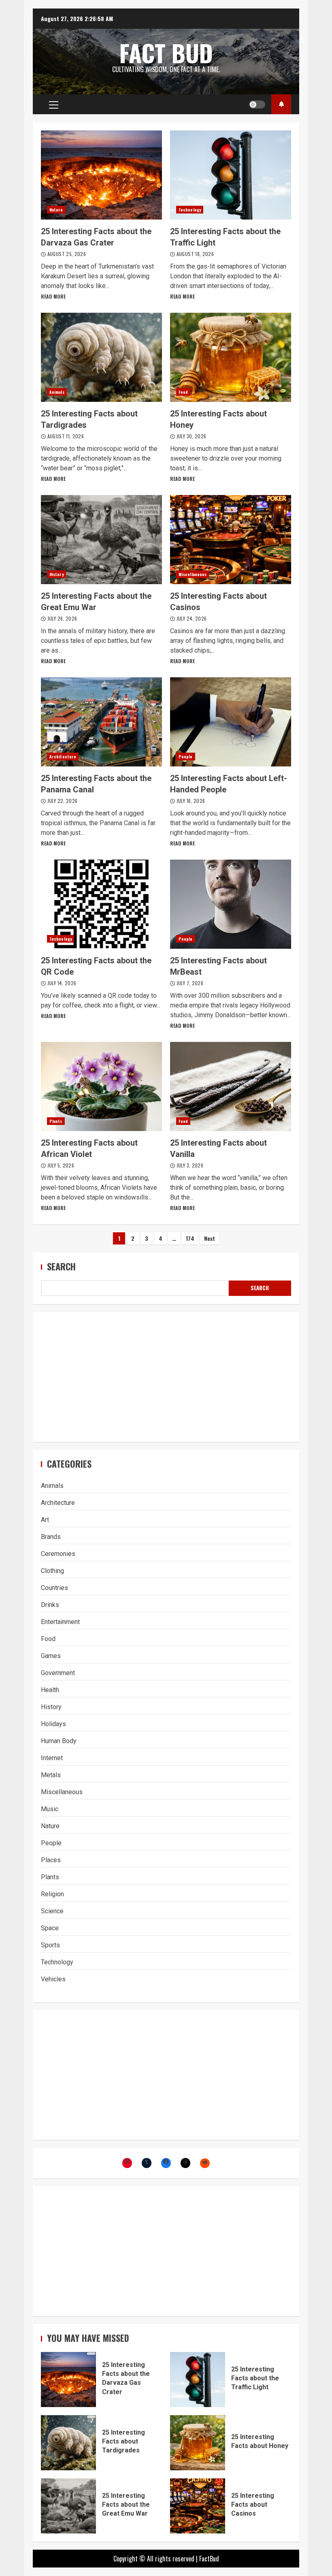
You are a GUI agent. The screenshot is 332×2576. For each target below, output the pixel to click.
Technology (190, 210)
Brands (51, 1537)
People (186, 757)
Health (50, 1690)
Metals (51, 1775)
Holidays (53, 1724)
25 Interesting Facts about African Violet (101, 1086)
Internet (52, 1758)
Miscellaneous (193, 574)
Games (51, 1656)
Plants (56, 1121)
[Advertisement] (166, 1377)
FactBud (209, 2559)
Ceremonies (58, 1554)
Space (50, 1928)
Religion (52, 1894)
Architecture (63, 757)
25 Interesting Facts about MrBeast (231, 904)
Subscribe (281, 104)
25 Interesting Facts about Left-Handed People (231, 722)
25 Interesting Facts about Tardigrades (101, 357)
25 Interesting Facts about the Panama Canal (101, 722)
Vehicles (53, 1979)
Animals (57, 392)
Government (58, 1673)
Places (51, 1860)
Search (61, 1267)
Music (50, 1809)
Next (210, 1238)
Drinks (50, 1605)
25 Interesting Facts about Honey (231, 357)
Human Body (59, 1741)
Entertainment (60, 1622)
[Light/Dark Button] (257, 105)
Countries (54, 1588)
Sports (50, 1945)
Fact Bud (166, 53)
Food (183, 392)
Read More (53, 296)
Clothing (52, 1571)
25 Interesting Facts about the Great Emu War (101, 540)
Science (52, 1911)
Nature (56, 210)
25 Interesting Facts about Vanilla (231, 1086)
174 (190, 1238)
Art (45, 1520)
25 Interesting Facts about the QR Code (101, 904)
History (56, 574)
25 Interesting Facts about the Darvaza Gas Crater (101, 175)
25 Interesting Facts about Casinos (231, 540)
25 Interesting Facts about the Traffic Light (231, 175)
